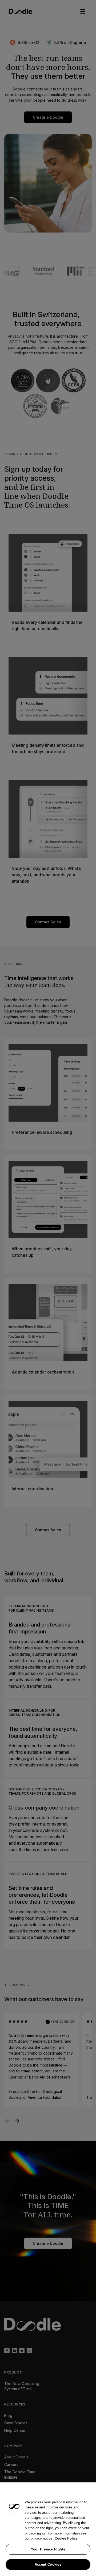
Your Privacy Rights (48, 2549)
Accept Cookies (48, 2564)
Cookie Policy (66, 2538)
